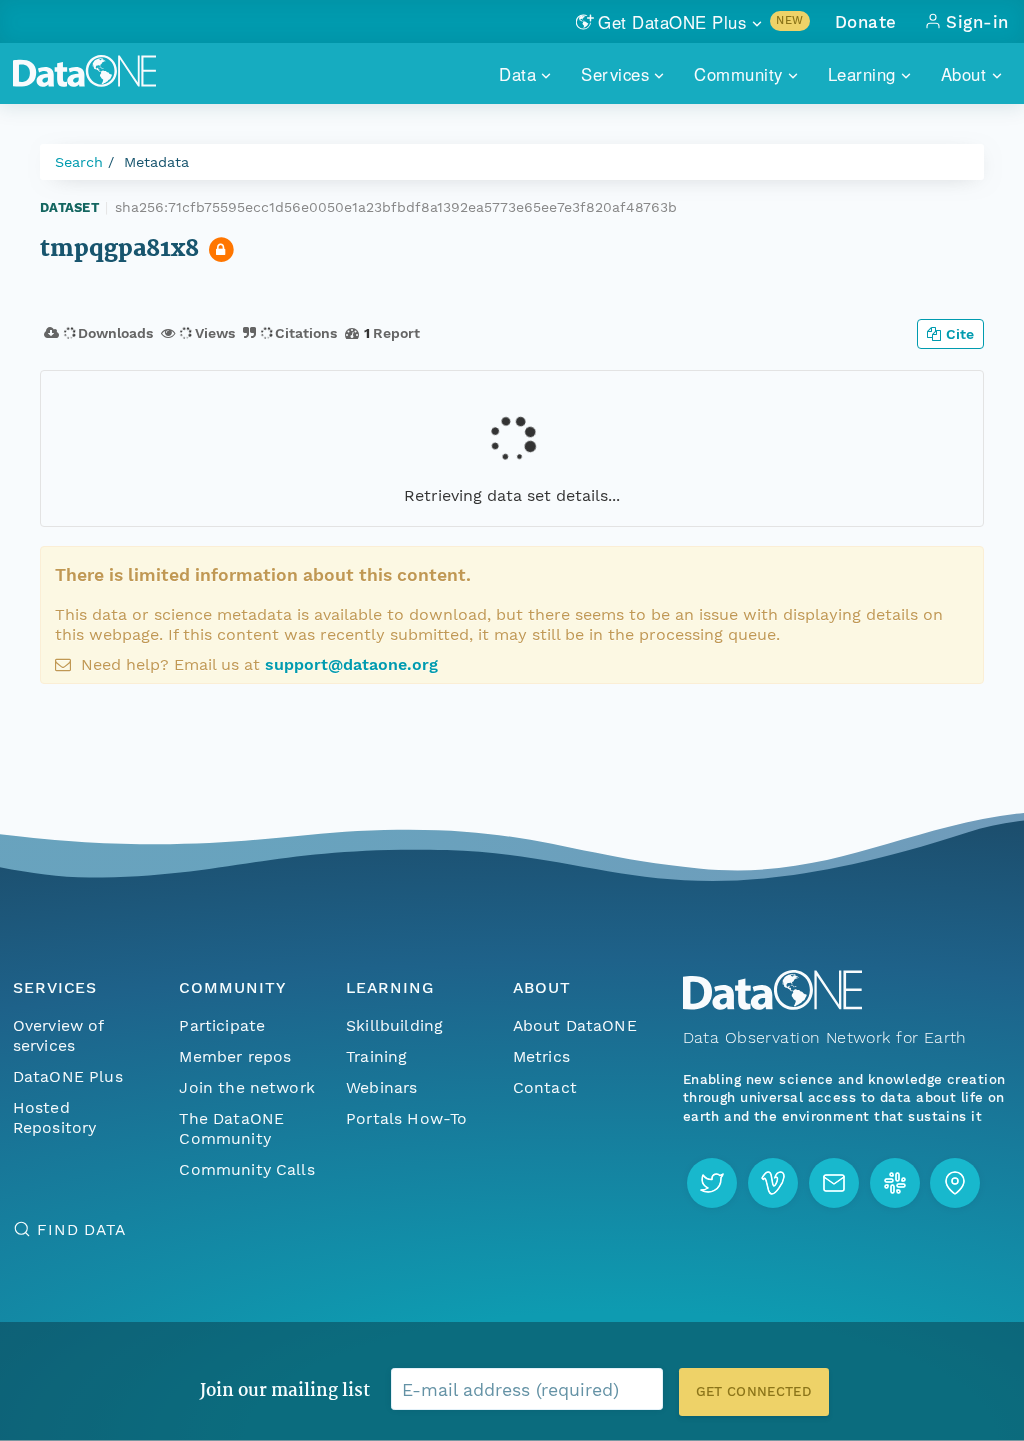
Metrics (541, 1056)
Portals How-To (406, 1118)
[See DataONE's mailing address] (955, 1183)
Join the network (247, 1087)
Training (376, 1056)
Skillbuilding (394, 1025)
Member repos (235, 1056)
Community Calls (246, 1169)
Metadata (156, 162)
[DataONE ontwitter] (712, 1183)
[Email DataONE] (834, 1183)
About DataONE (575, 1025)
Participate (222, 1025)
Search (79, 162)
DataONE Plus (68, 1076)
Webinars (381, 1087)
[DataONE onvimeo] (773, 1183)
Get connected (754, 1391)
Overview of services (58, 1035)
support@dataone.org (351, 664)
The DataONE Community (231, 1128)
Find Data (81, 1229)
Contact (545, 1087)
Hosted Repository (55, 1117)
